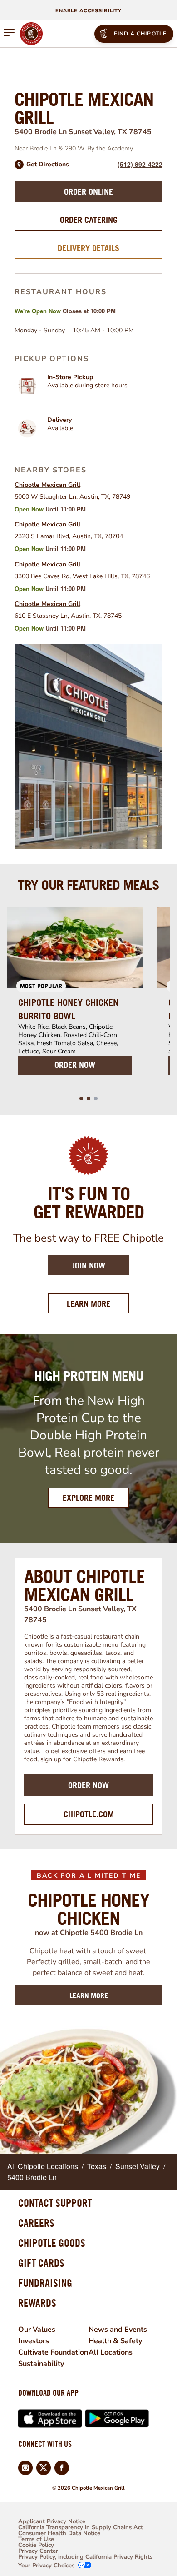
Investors (34, 2341)
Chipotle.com (89, 1814)
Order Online (88, 192)
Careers (36, 2223)
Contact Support (55, 2203)
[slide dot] (81, 1098)
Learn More (98, 1303)
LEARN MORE (89, 1995)
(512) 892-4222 (140, 164)
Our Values (37, 2330)
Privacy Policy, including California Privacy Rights (85, 2557)
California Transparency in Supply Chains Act (81, 2528)
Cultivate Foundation (53, 2352)
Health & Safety (115, 2341)
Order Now (88, 1785)
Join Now (89, 1265)
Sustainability (41, 2364)
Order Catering (89, 220)
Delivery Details (88, 248)
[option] (75, 996)
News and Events (118, 2330)
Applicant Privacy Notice (52, 2522)
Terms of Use (36, 2539)
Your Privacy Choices (46, 2566)
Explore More (88, 1498)
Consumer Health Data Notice (59, 2533)
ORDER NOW (75, 1065)
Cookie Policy (36, 2545)
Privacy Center (38, 2551)
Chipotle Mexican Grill (47, 485)
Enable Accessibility (88, 11)
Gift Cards (41, 2263)
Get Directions (48, 165)
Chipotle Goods (52, 2243)
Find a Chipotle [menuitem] (140, 34)
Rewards (37, 2303)
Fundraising (45, 2283)
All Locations (111, 2352)
